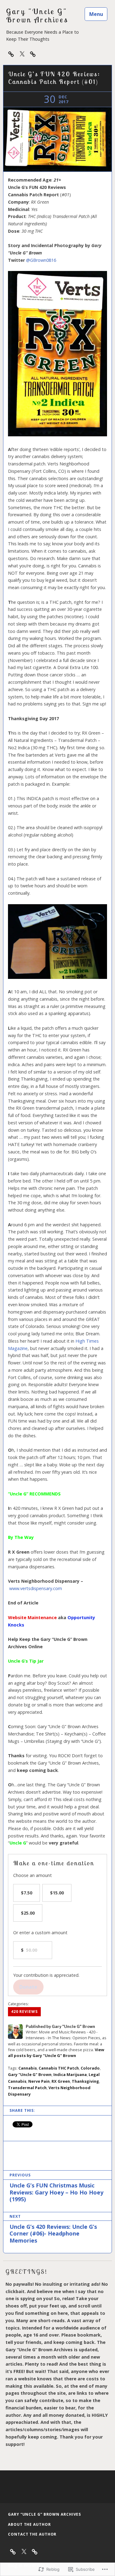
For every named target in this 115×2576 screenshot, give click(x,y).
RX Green (61, 2081)
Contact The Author (32, 2534)
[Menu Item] (22, 54)
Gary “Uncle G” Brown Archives (44, 2514)
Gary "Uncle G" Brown (30, 2074)
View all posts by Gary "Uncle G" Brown (56, 2053)
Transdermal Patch (27, 2088)
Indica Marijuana (70, 2074)
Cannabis (28, 2068)
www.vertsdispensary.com (36, 1588)
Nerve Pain (39, 2081)
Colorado (90, 2068)
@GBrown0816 (41, 260)
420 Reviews (24, 2012)
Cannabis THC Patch (59, 2068)
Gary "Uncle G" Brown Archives (37, 16)
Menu (96, 14)
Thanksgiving (85, 2081)
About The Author (29, 2524)
